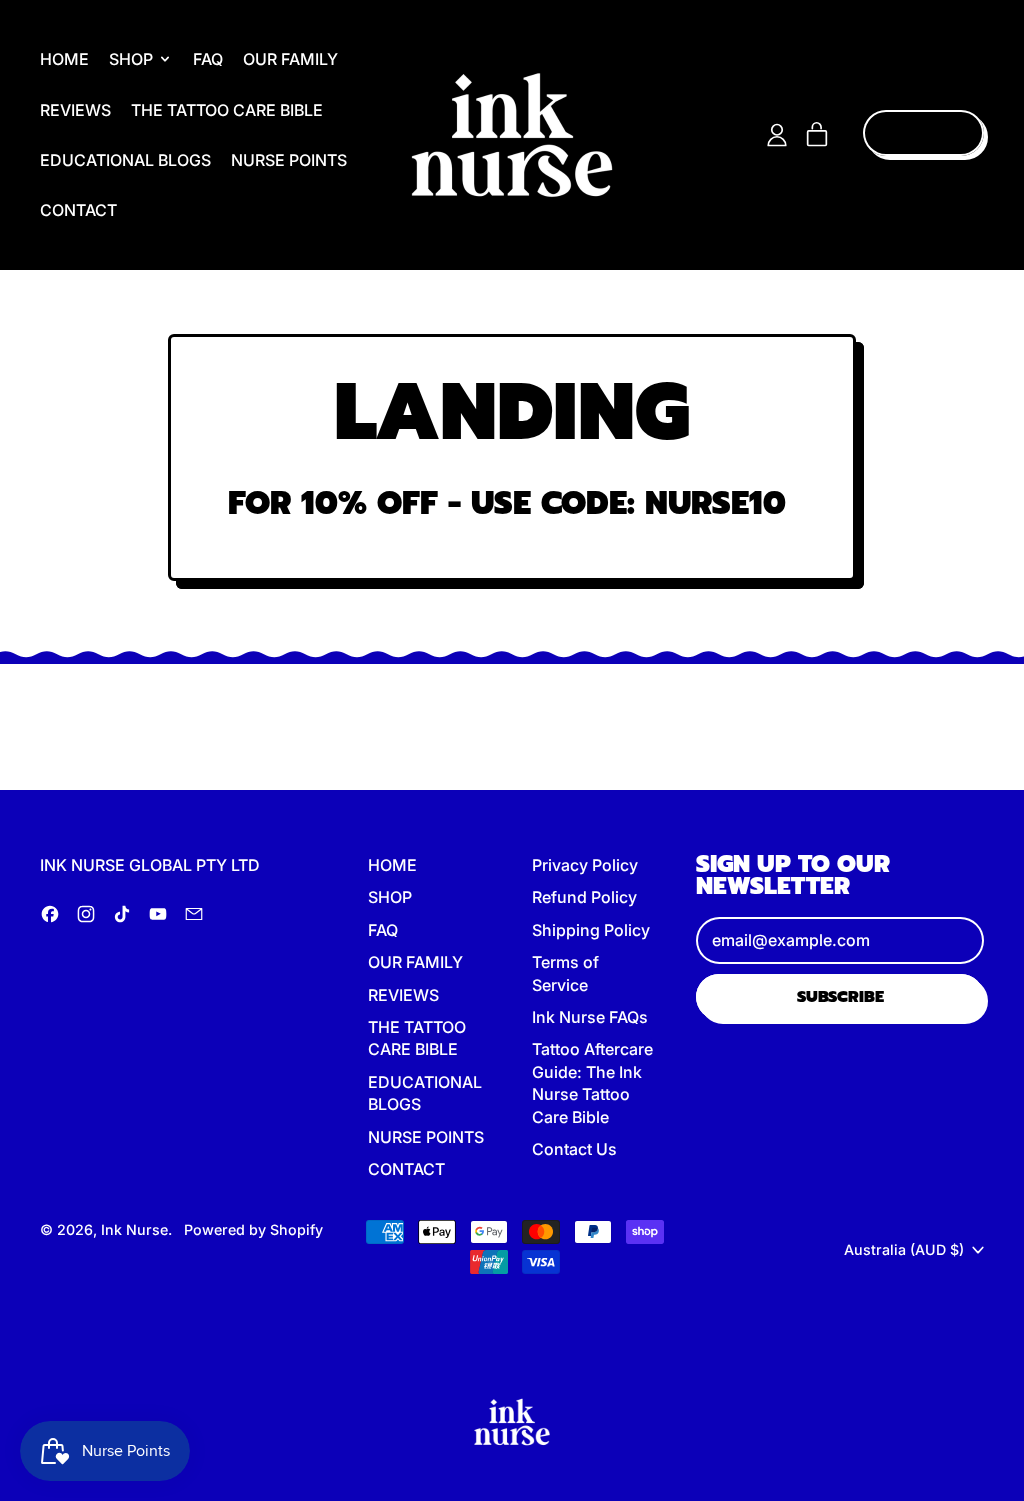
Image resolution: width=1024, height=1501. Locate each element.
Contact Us (574, 1149)
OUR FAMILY (290, 59)
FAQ (208, 59)
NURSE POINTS (289, 160)
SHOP (390, 897)
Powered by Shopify (253, 1229)
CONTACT (78, 210)
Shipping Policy (591, 930)
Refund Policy (584, 897)
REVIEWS (75, 110)
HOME (64, 59)
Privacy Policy (585, 865)
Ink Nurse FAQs (590, 1017)
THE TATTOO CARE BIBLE (227, 110)
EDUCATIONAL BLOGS (125, 160)
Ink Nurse (134, 1229)
